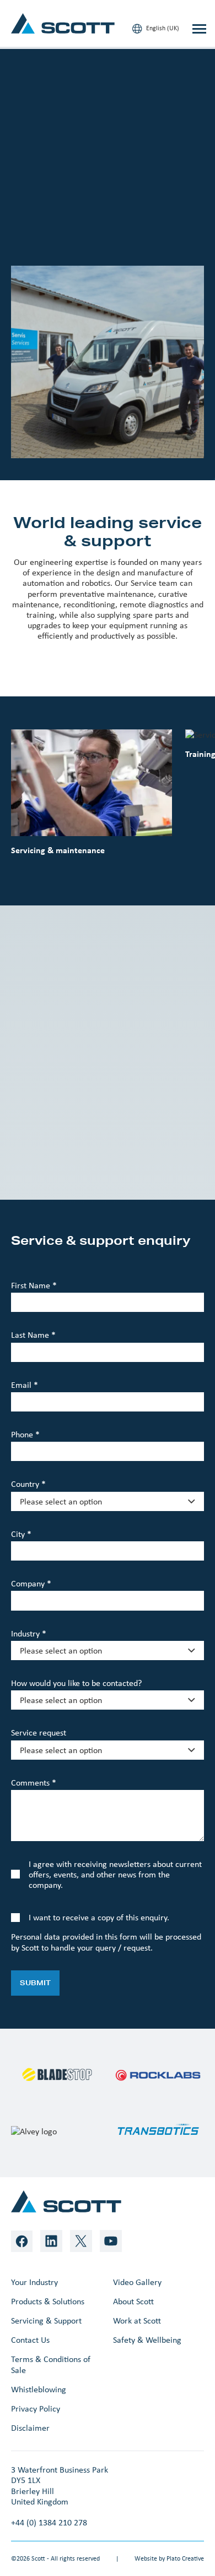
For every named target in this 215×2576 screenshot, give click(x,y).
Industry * (29, 1633)
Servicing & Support (46, 2320)
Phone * (25, 1434)
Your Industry (34, 2282)
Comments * (34, 1783)
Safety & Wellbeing (147, 2340)
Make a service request (72, 207)
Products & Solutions (48, 2301)
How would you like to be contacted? (76, 1683)
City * (21, 1534)
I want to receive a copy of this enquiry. (99, 1917)
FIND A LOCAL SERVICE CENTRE (73, 237)
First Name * (34, 1285)
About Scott (133, 2301)
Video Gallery (137, 2282)
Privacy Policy (36, 2409)
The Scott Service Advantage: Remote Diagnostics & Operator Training (104, 1149)
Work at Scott (137, 2320)
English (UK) (162, 28)
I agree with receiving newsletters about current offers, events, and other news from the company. (115, 1874)
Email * (25, 1385)
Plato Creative (185, 2558)
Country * (28, 1484)
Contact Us (30, 2340)
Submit (35, 1983)
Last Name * (33, 1335)
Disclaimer (30, 2428)
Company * (31, 1583)
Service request (39, 1732)
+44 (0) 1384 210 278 (49, 2522)
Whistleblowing (39, 2389)
